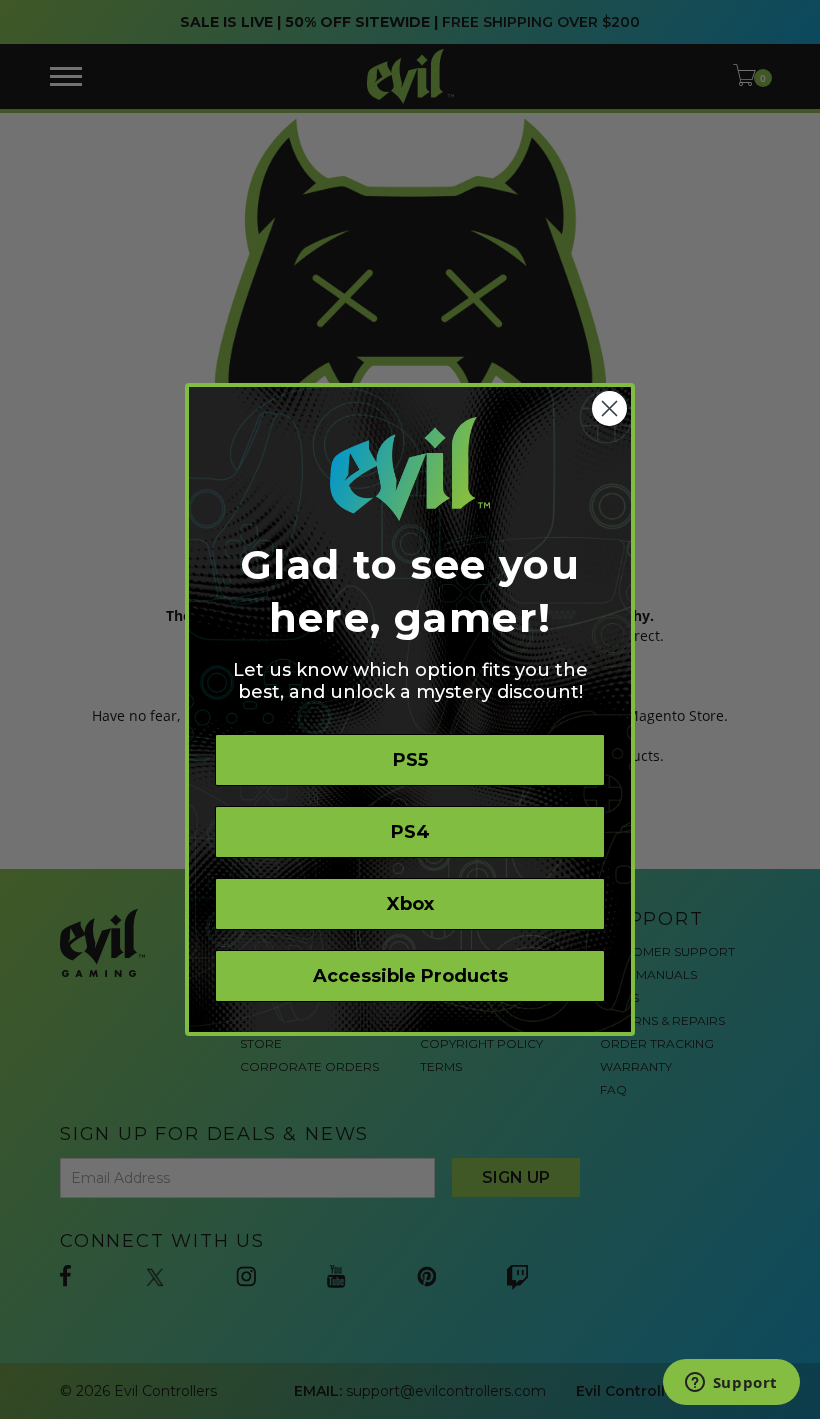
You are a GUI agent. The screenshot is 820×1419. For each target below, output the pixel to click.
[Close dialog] (609, 408)
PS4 (410, 832)
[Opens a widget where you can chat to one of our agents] (731, 1384)
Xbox (410, 904)
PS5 (410, 760)
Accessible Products (410, 976)
